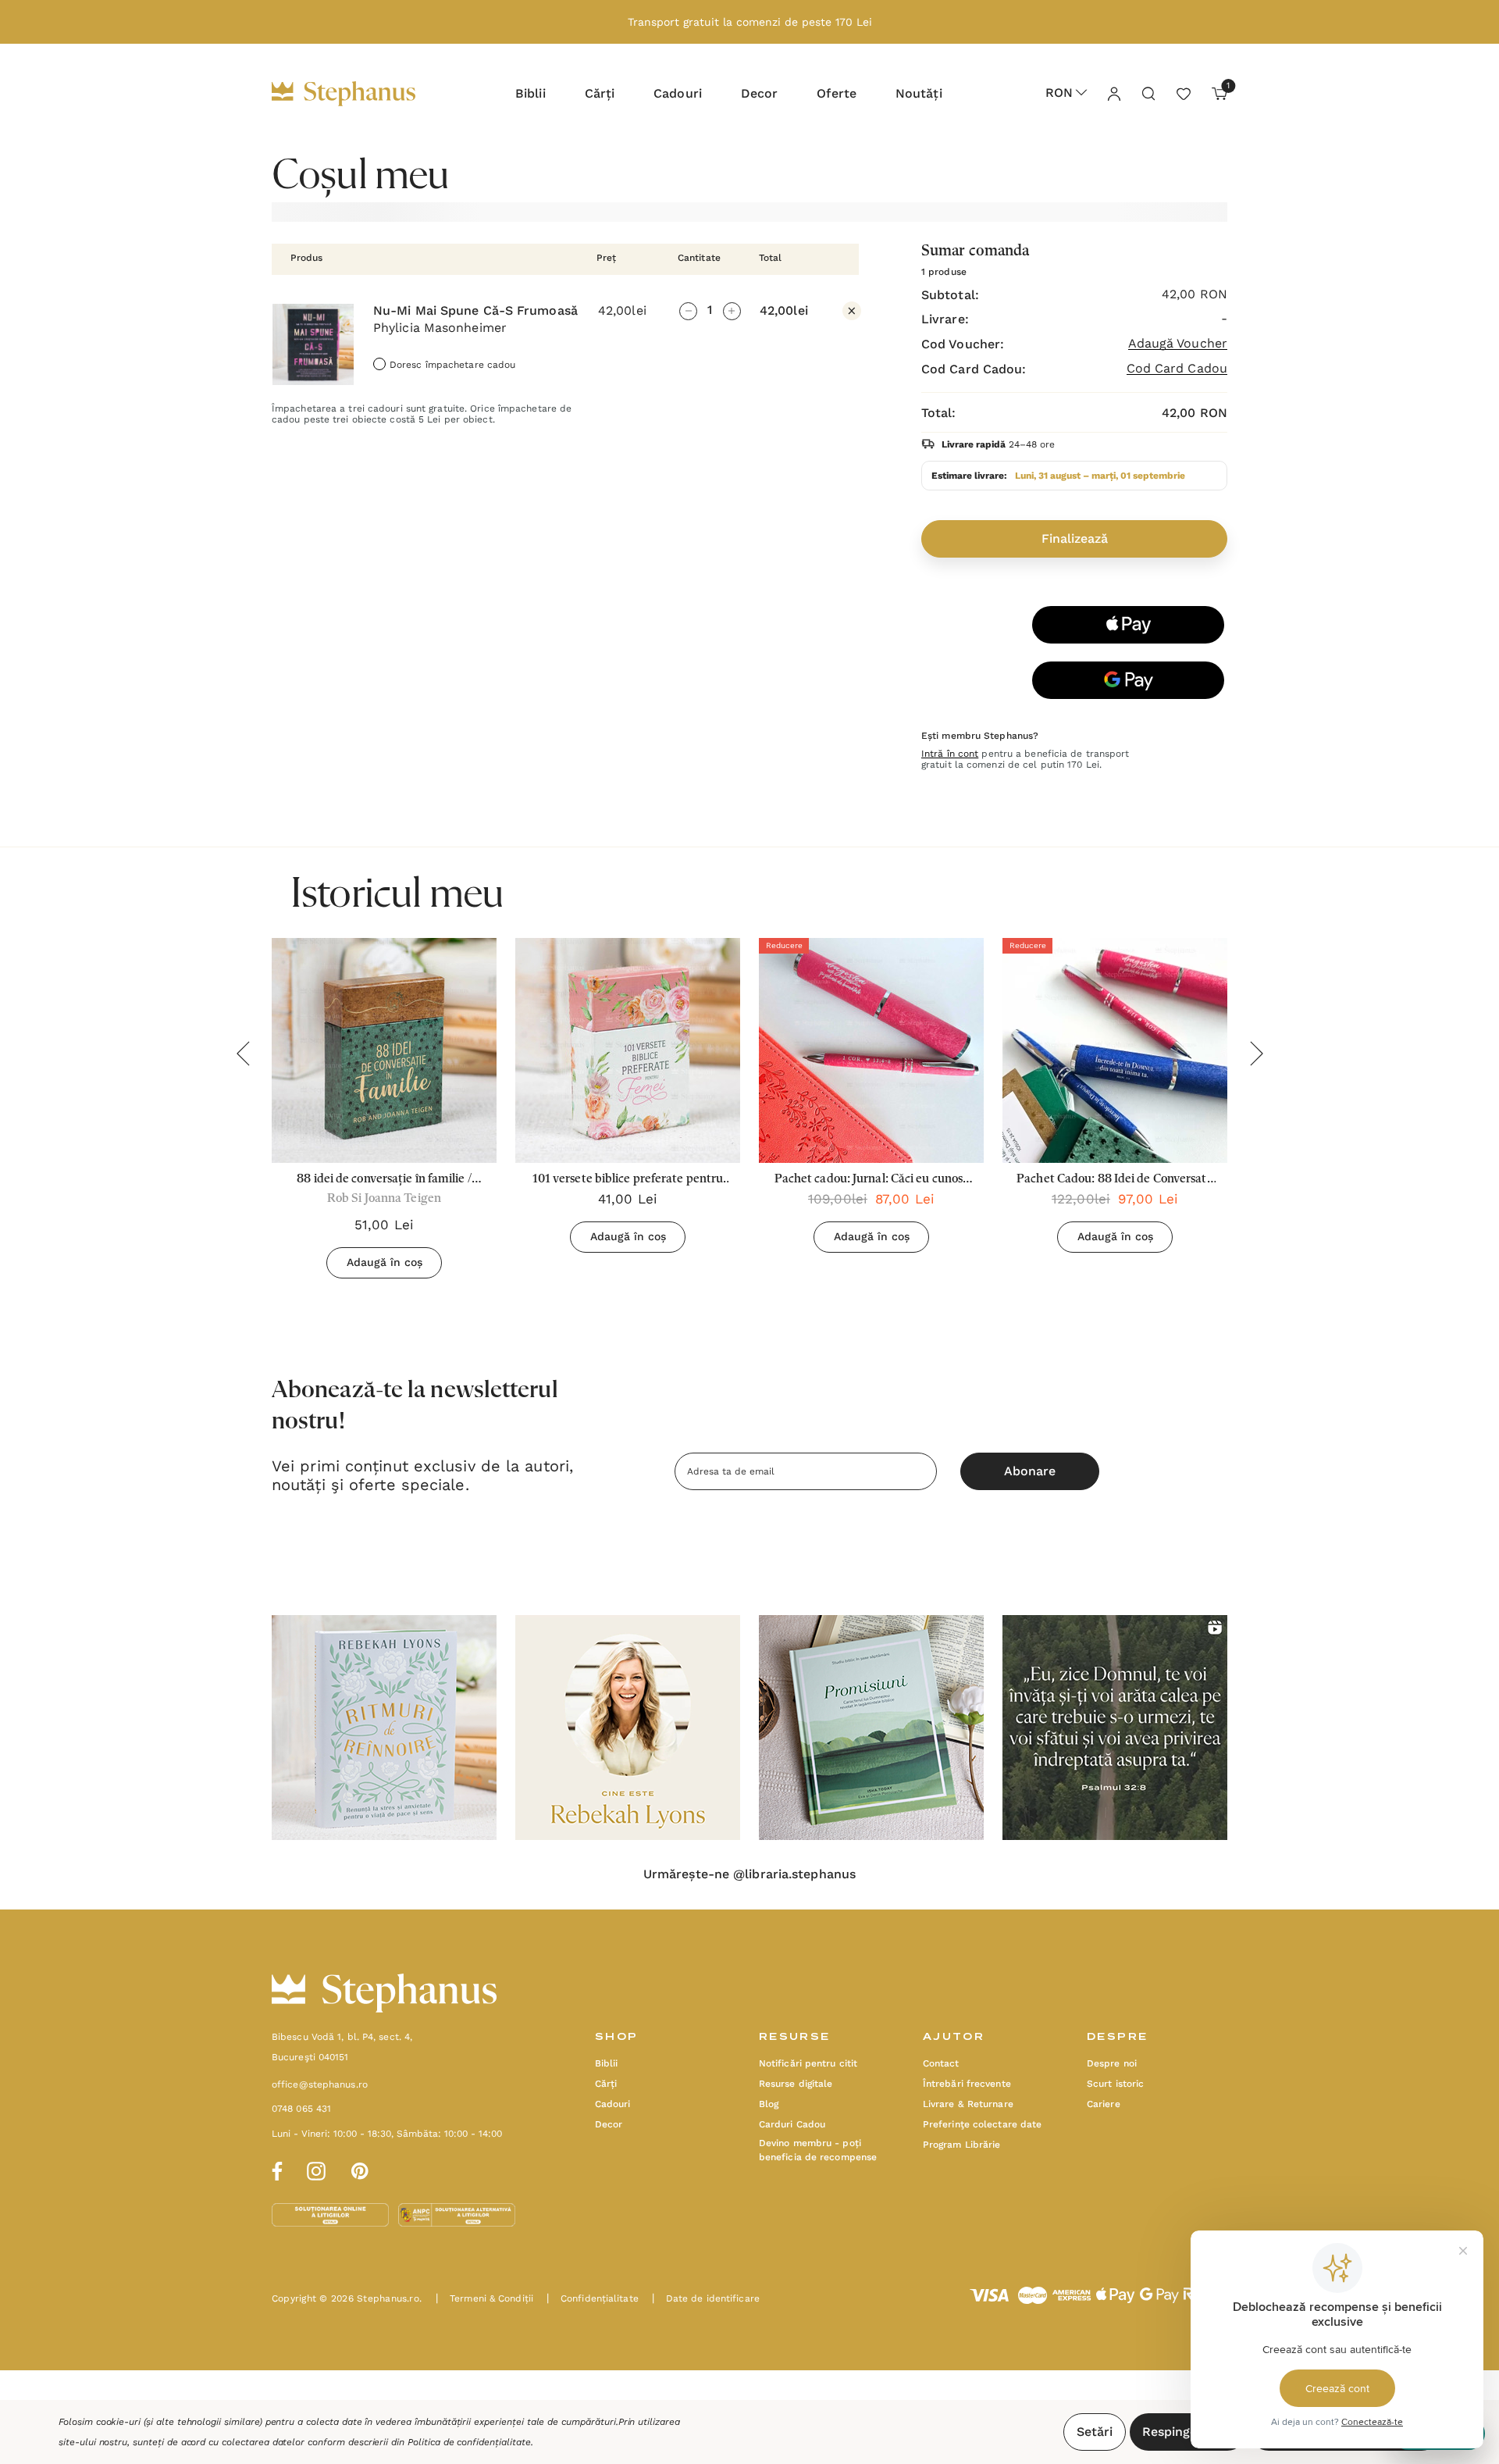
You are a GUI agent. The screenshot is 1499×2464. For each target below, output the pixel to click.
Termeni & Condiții (484, 2298)
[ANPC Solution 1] (332, 2214)
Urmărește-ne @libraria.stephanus (749, 1874)
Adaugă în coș (385, 1262)
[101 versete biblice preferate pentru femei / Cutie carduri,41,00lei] (628, 1050)
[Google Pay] (1128, 680)
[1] (1214, 93)
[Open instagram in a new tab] (316, 2169)
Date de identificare (706, 2298)
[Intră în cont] (1113, 93)
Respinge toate (1188, 2432)
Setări (1095, 2432)
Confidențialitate (593, 2298)
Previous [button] (243, 1054)
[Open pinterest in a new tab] (360, 2169)
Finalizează (1075, 538)
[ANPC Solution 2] (457, 2214)
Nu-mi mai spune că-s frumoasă (475, 311)
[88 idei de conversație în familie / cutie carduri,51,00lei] (384, 1050)
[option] (384, 1728)
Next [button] (1256, 1054)
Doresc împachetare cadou (452, 365)
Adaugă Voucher (1178, 344)
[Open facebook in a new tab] (275, 2169)
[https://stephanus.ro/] (360, 94)
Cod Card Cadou (1177, 369)
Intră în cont (950, 754)
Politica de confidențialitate (469, 2442)
